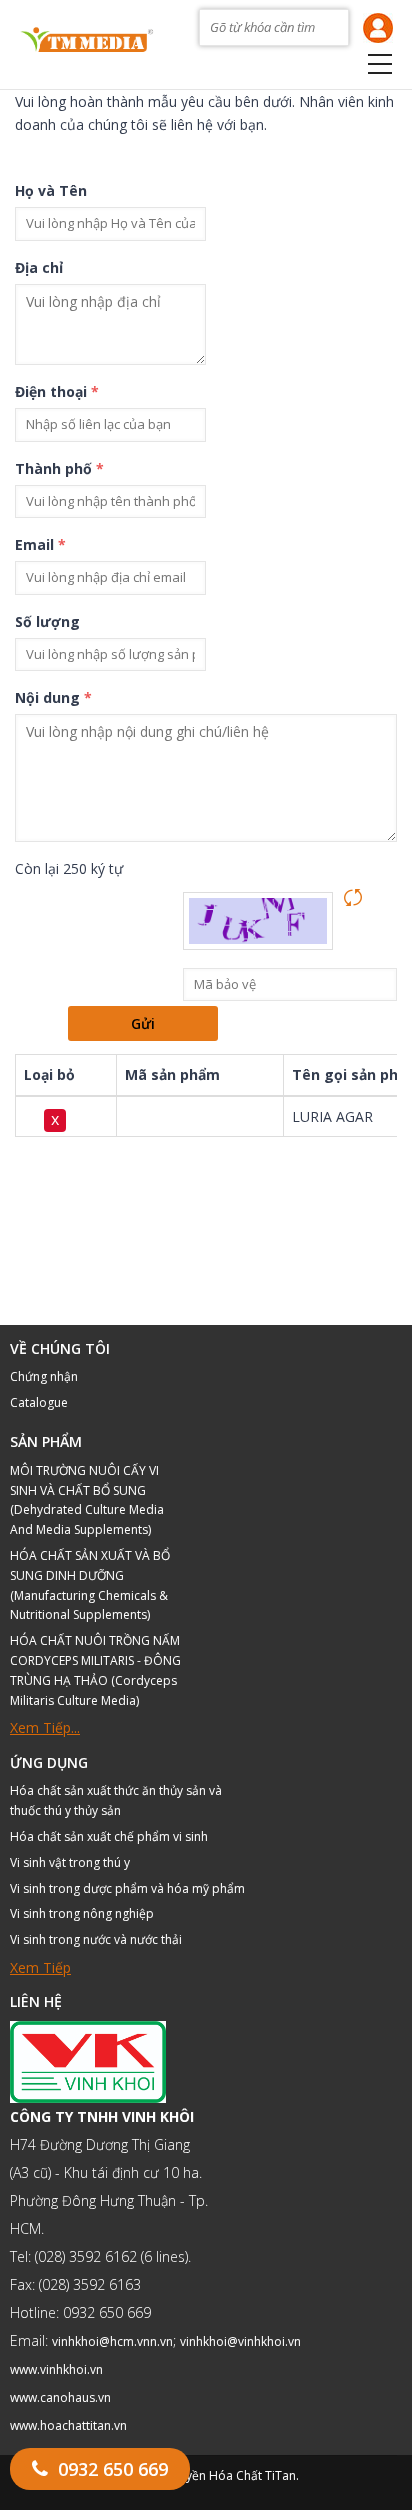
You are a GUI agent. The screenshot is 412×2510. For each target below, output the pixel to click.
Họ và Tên (51, 190)
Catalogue (39, 1402)
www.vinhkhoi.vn (56, 2369)
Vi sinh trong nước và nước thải (96, 1939)
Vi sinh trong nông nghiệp (82, 1913)
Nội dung (53, 697)
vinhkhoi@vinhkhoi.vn (240, 2341)
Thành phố (59, 468)
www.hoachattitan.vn (68, 2425)
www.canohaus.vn (60, 2397)
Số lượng (47, 621)
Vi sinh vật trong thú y (70, 1862)
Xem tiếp (40, 1967)
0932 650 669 (113, 2469)
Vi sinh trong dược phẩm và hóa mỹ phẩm (127, 1888)
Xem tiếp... (45, 1727)
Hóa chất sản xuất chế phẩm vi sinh (109, 1836)
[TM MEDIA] (86, 36)
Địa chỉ (39, 267)
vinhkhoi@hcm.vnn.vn (112, 2341)
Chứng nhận (44, 1376)
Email (40, 544)
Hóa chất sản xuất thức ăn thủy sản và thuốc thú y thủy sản (116, 1800)
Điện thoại (57, 391)
